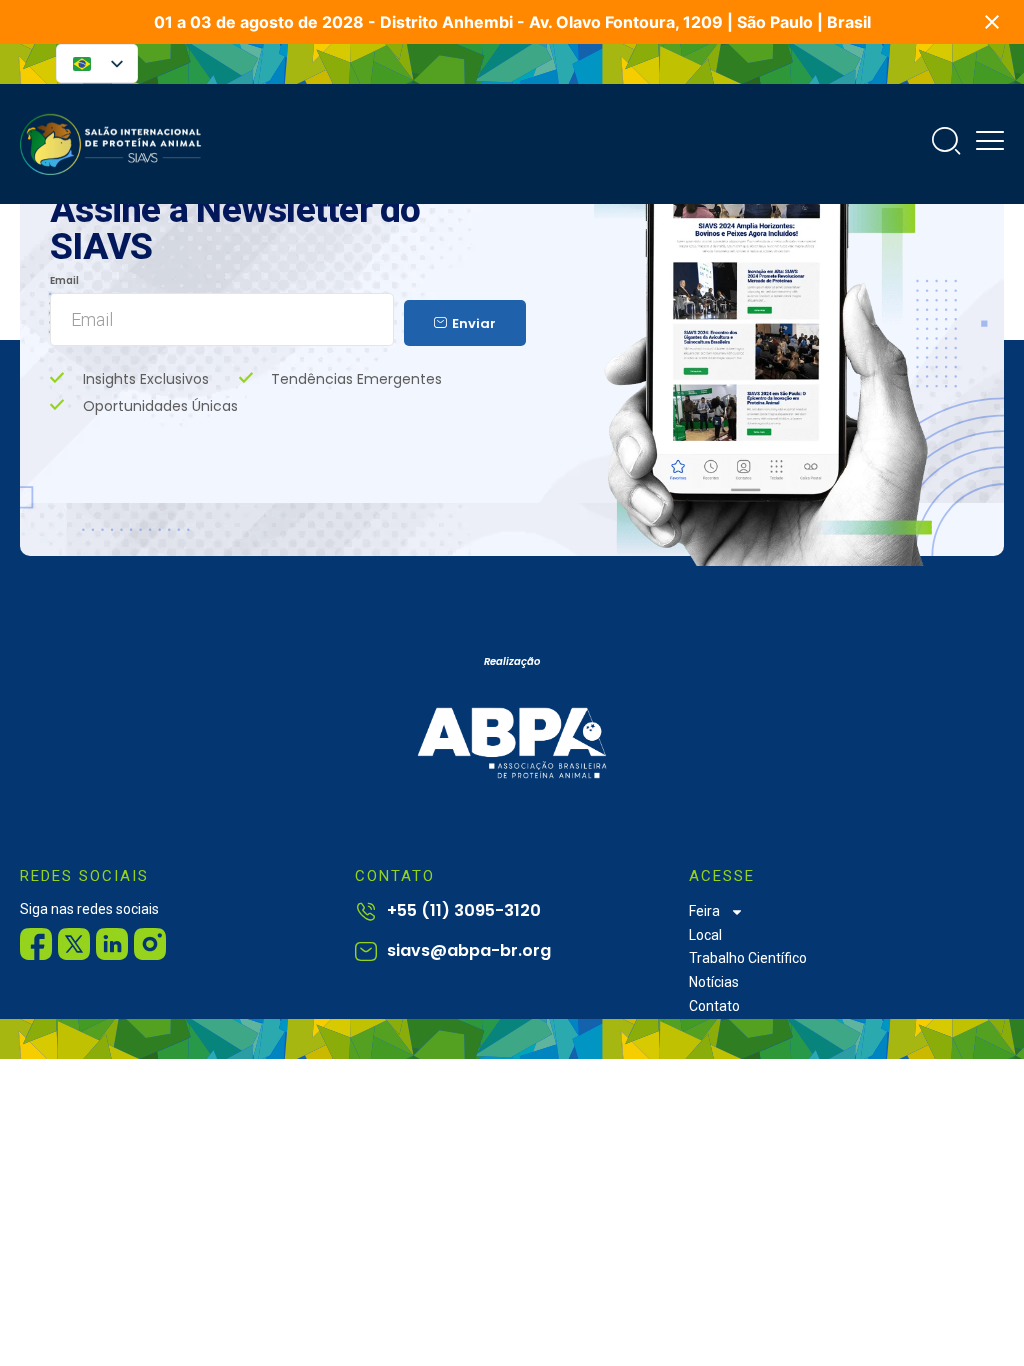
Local (705, 935)
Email (64, 281)
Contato (714, 1006)
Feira (704, 911)
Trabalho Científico (748, 958)
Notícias (714, 982)
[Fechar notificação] (992, 22)
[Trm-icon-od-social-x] (74, 944)
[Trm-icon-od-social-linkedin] (112, 944)
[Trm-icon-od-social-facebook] (36, 944)
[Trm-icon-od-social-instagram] (150, 944)
